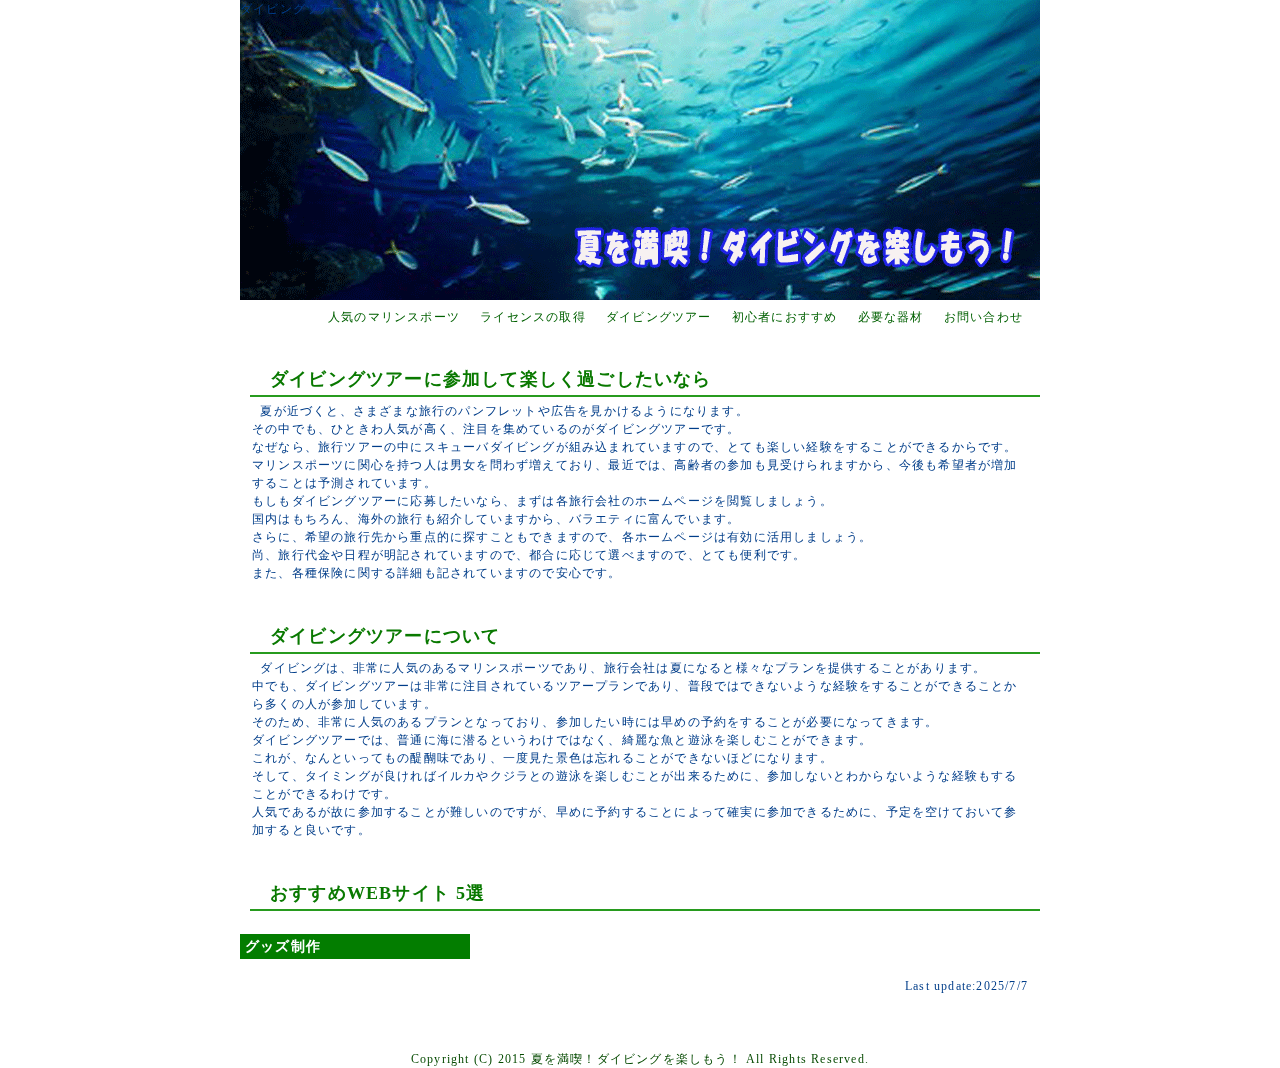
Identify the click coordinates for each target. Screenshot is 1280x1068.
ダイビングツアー (659, 317)
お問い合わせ (983, 317)
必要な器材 (891, 317)
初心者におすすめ (785, 317)
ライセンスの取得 (533, 317)
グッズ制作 (283, 946)
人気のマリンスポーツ (394, 317)
